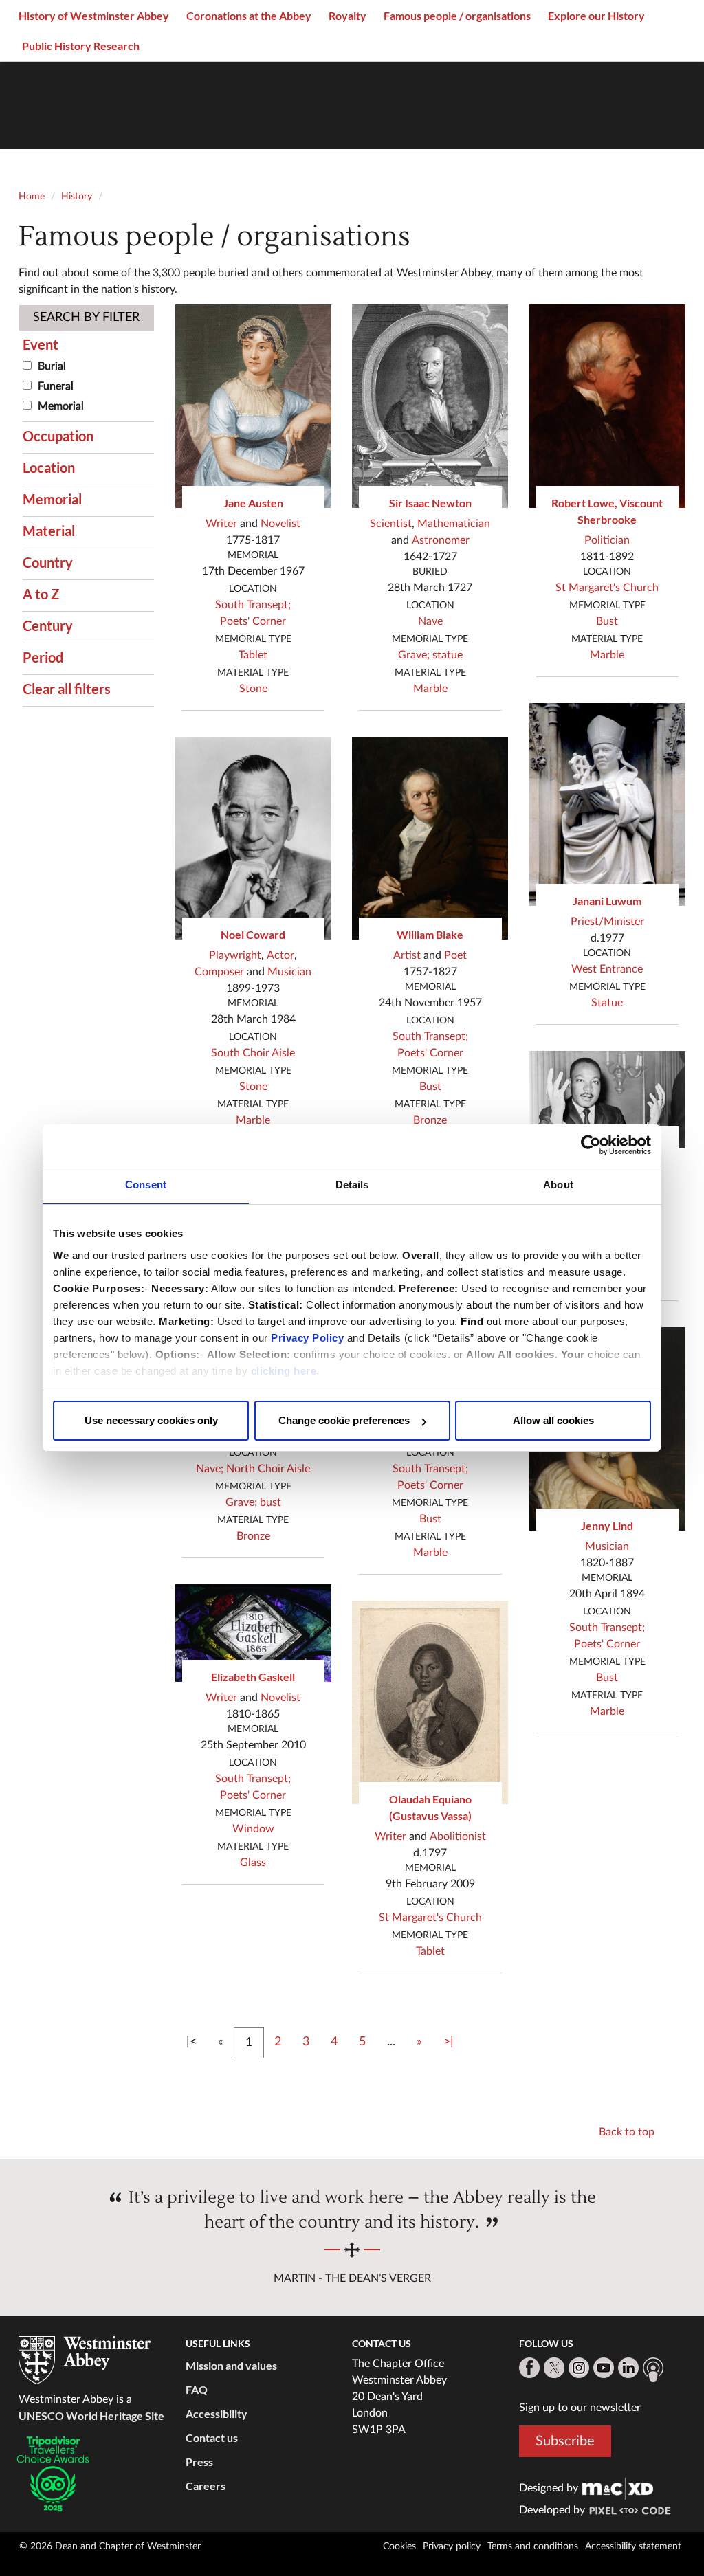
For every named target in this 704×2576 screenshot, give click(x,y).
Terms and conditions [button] (533, 2546)
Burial (52, 366)
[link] (618, 2488)
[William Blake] (430, 839)
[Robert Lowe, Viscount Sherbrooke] (608, 406)
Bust (430, 1087)
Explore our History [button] (596, 15)
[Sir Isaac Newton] (430, 406)
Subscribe (565, 2441)
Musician (289, 972)
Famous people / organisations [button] (457, 15)
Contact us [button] (212, 2438)
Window (253, 1829)
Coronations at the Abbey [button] (249, 15)
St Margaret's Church (430, 1918)
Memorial (61, 406)
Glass (253, 1863)
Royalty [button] (348, 15)
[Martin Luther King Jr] (608, 1100)
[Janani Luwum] (608, 805)
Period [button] (43, 657)
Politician (607, 540)
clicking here (284, 1371)
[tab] (88, 344)
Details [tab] (352, 1185)
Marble (253, 1120)
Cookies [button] (399, 2546)
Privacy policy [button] (452, 2546)
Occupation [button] (58, 436)
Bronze (253, 1536)
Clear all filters (67, 689)
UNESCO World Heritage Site (91, 2416)
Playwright (235, 955)
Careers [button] (206, 2486)
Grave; (241, 1502)
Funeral (56, 386)
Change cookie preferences (344, 1420)
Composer (219, 972)
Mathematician (454, 524)
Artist (407, 955)
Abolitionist (458, 1836)
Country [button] (48, 562)
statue (448, 655)
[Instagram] (579, 2368)
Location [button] (49, 467)
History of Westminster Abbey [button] (94, 15)
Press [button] (199, 2462)
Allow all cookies (553, 1420)
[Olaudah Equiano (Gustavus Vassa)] (430, 1702)
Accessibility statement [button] (633, 2546)
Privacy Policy (307, 1338)
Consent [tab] (146, 1185)
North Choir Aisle (268, 1469)
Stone (253, 689)
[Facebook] (529, 2368)
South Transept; (253, 605)
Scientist (391, 524)
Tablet (253, 655)
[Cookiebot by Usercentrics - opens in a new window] (591, 1145)
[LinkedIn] (628, 2368)
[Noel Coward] (254, 839)
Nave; (210, 1469)
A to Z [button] (41, 594)
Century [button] (48, 625)
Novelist (280, 524)
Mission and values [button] (231, 2365)
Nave (430, 621)
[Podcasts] (653, 2370)
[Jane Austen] (254, 406)
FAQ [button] (197, 2389)
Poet (455, 955)
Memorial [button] (52, 499)
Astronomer (441, 540)
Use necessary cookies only (151, 1420)
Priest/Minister (607, 922)
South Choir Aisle (253, 1053)
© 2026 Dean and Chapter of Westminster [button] (110, 2546)
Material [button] (49, 531)
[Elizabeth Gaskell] (254, 1633)
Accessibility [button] (217, 2413)
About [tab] (558, 1185)
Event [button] (41, 344)
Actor (280, 955)
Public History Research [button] (81, 46)
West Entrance (607, 969)
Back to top (627, 2132)
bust (271, 1502)
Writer (221, 524)
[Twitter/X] (554, 2368)
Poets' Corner (253, 621)
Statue (607, 1003)
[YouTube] (604, 2368)
